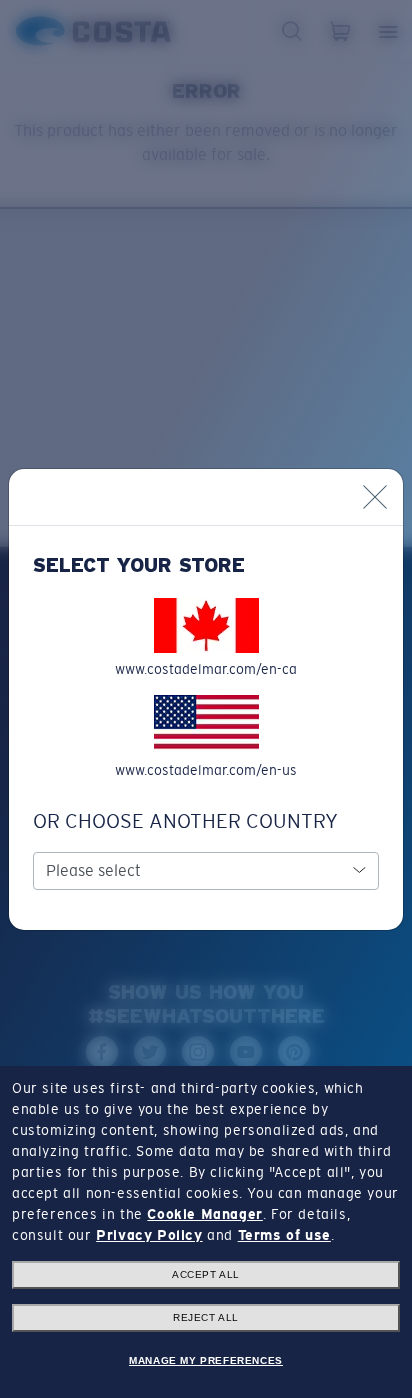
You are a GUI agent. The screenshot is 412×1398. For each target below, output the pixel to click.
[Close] (375, 497)
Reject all (206, 1317)
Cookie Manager (204, 1214)
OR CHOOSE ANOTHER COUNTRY (185, 821)
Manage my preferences (206, 1360)
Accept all (206, 1274)
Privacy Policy (149, 1235)
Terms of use (284, 1235)
